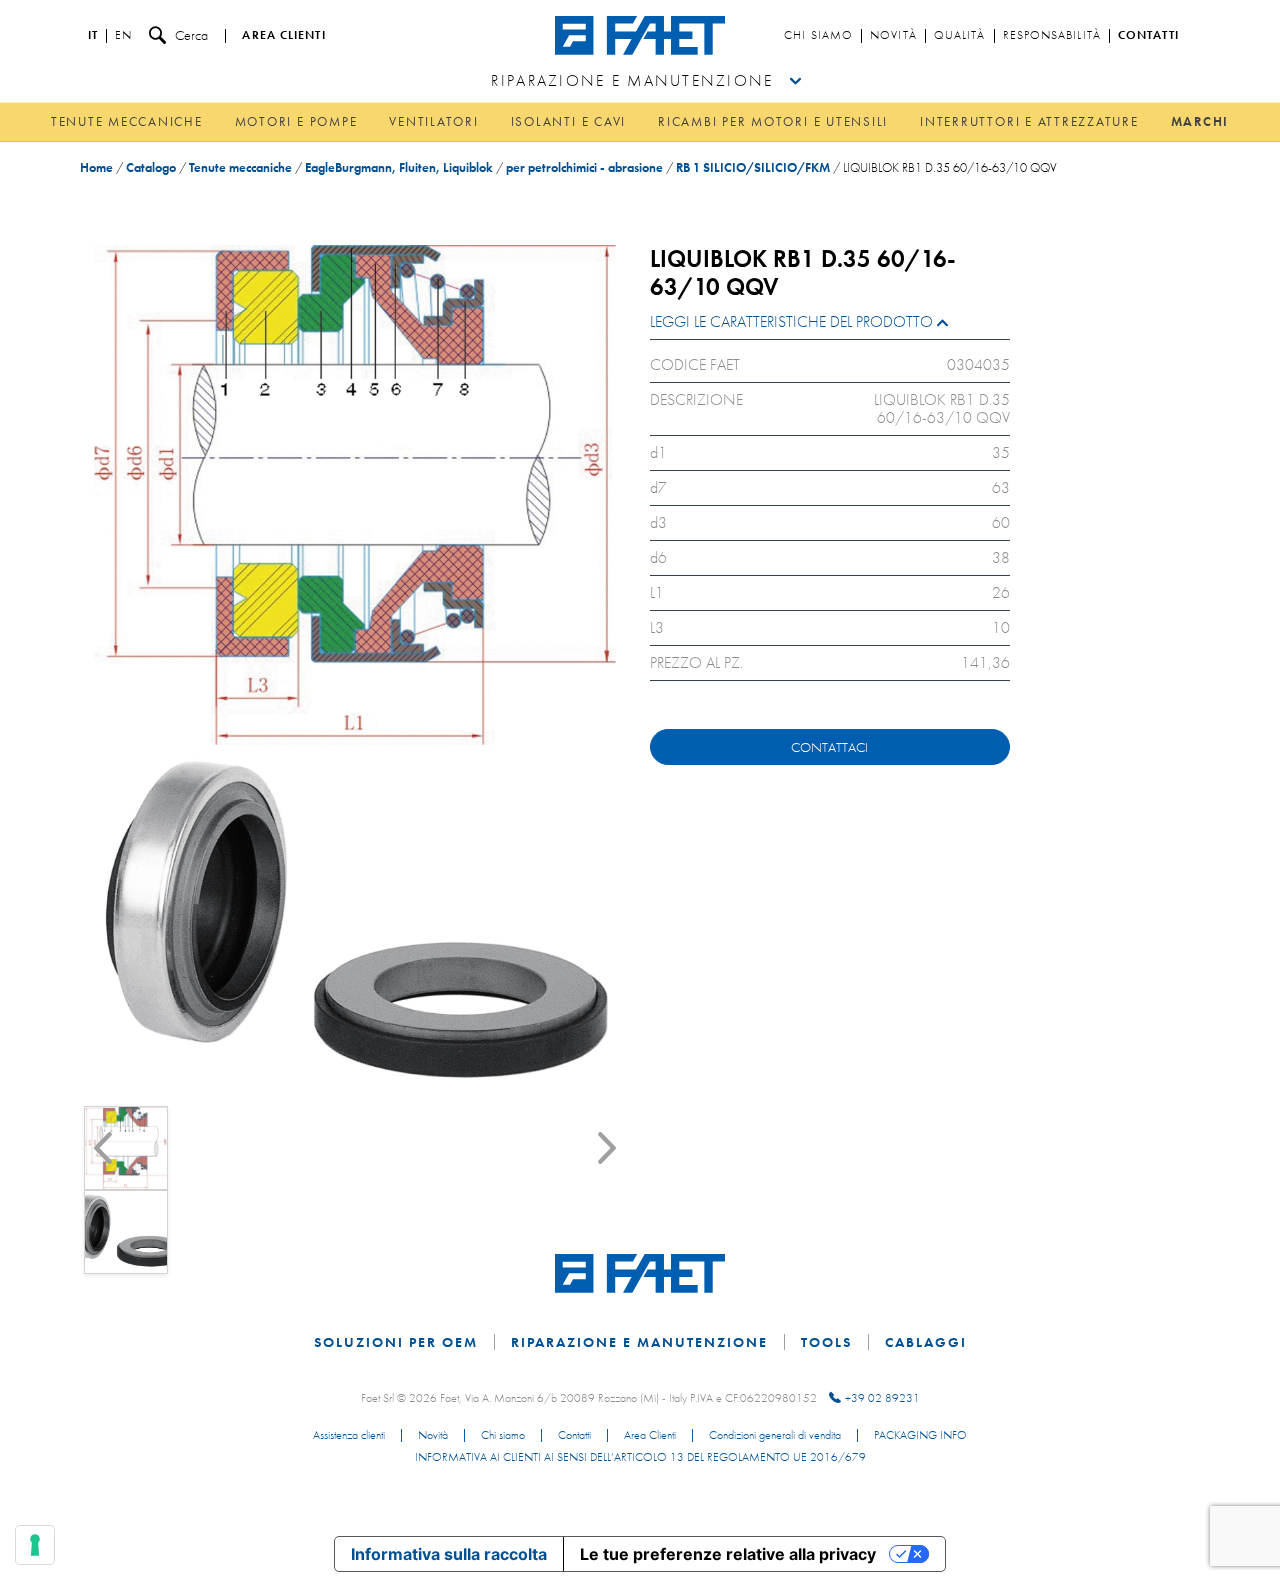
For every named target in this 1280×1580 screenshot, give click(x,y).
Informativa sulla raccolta (449, 1554)
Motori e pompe (296, 121)
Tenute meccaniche (127, 121)
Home (96, 167)
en (123, 36)
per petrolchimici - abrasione (584, 167)
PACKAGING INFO (920, 1436)
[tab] (830, 326)
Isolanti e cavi (568, 121)
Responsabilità (1052, 36)
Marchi (1200, 121)
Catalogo (151, 167)
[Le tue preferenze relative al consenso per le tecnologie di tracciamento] (35, 1545)
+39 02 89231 (882, 1398)
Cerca (191, 35)
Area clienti (283, 36)
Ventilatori (433, 121)
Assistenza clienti (349, 1436)
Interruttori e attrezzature (1029, 121)
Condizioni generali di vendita (775, 1436)
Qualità (960, 36)
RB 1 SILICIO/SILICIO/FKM (753, 167)
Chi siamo (818, 36)
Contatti (1148, 36)
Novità (893, 36)
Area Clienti (650, 1436)
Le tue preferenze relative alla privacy (728, 1554)
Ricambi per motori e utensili (773, 121)
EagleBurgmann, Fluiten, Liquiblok (399, 167)
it (93, 36)
